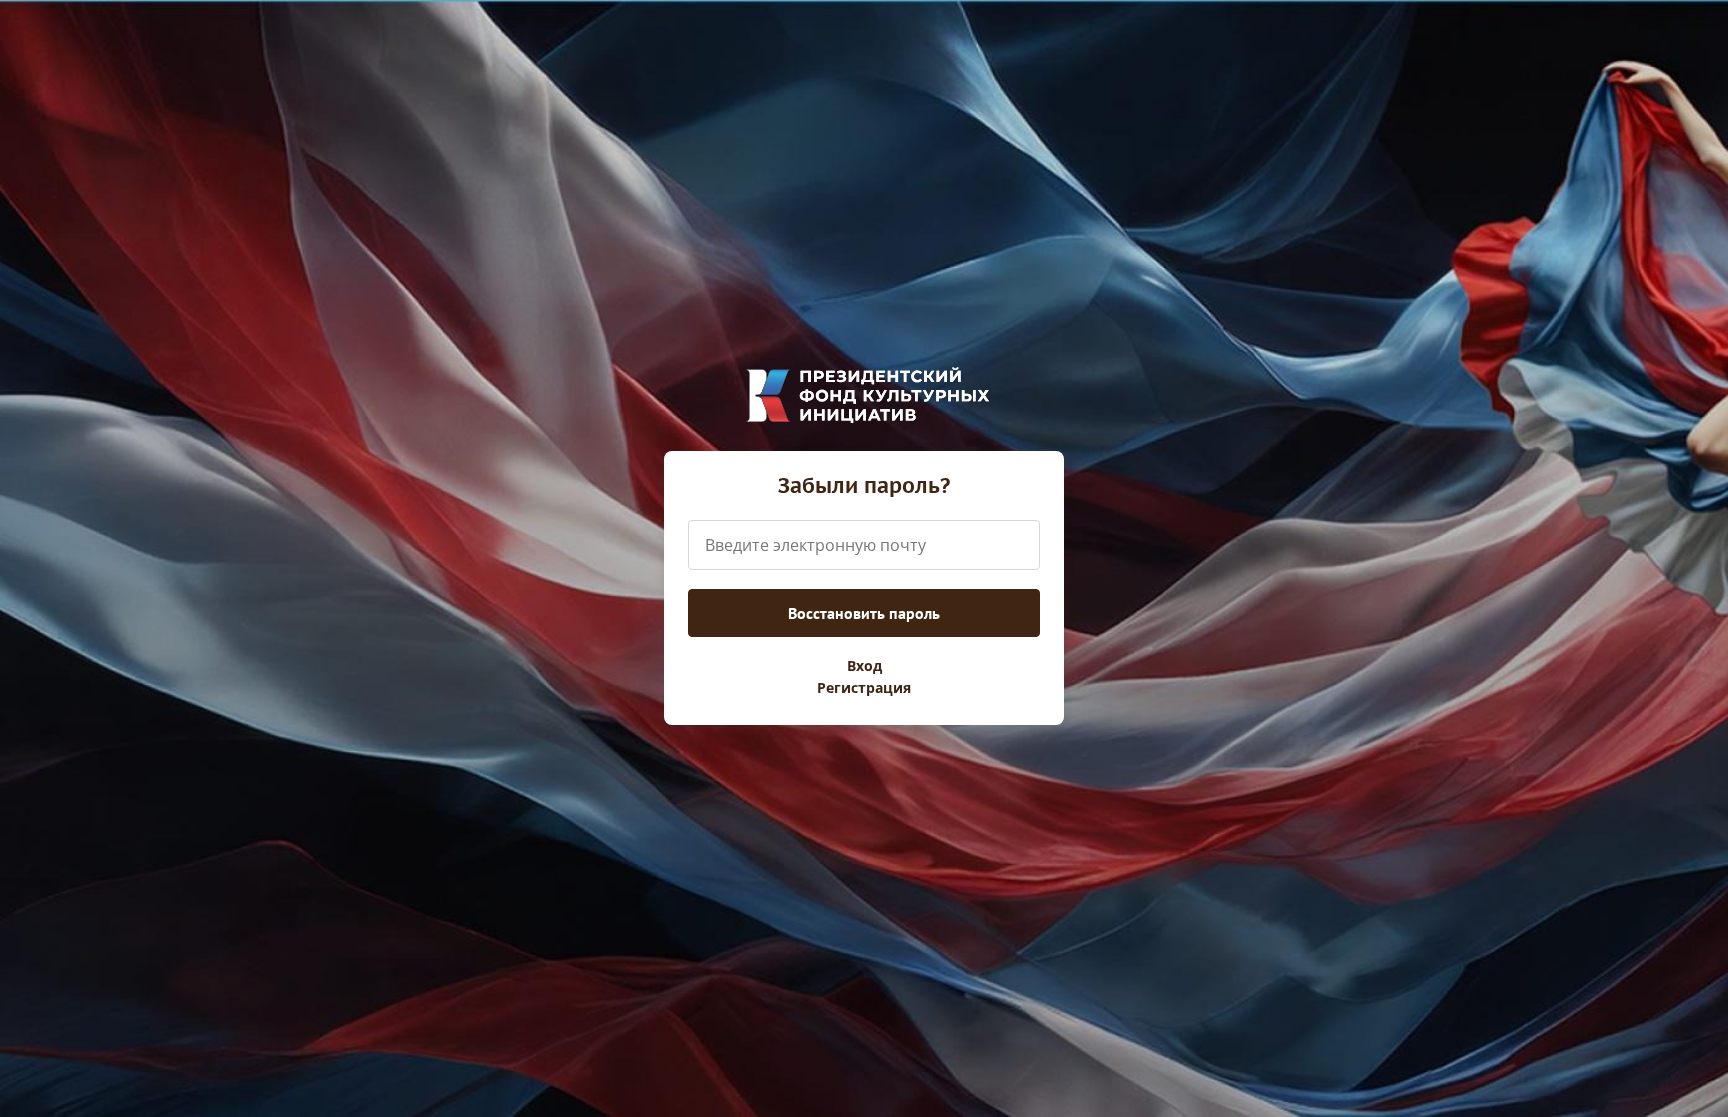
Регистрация (864, 688)
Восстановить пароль (864, 613)
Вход (864, 666)
